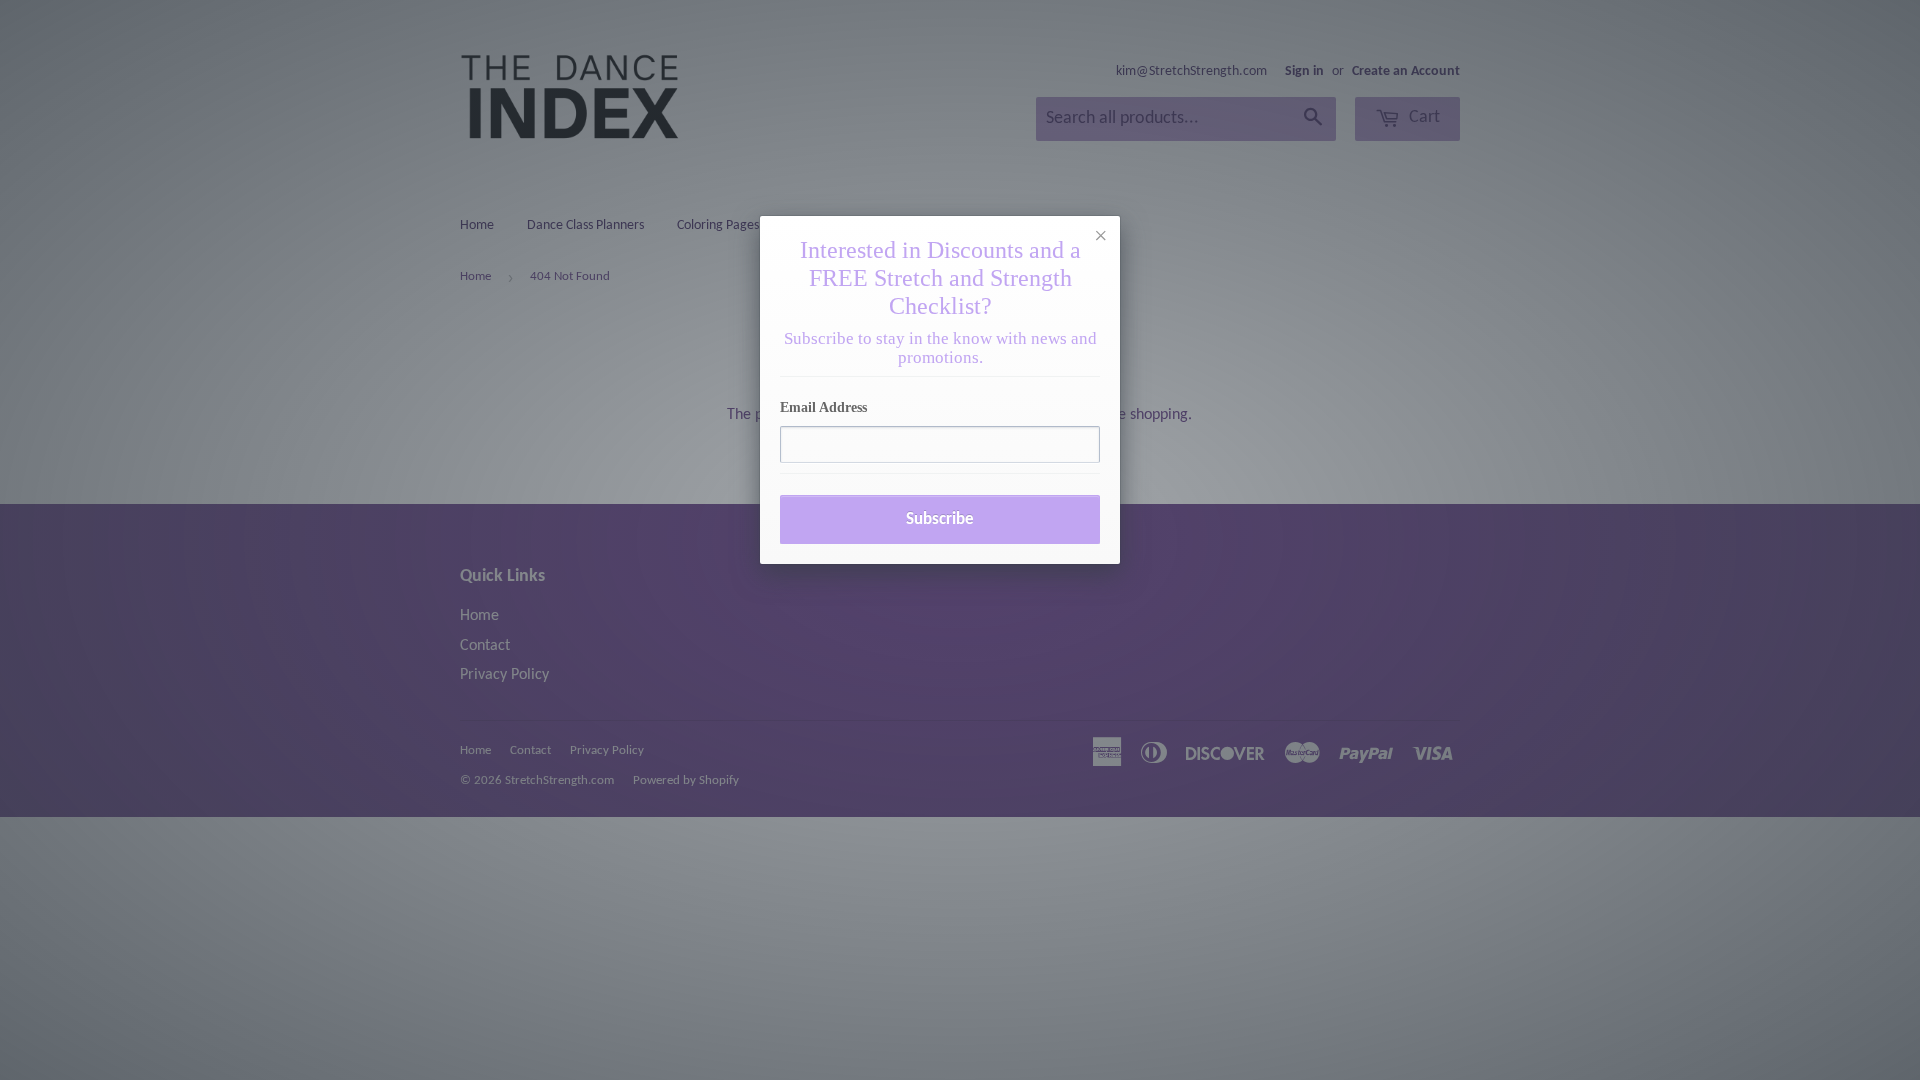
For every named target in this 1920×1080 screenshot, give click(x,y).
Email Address (823, 407)
